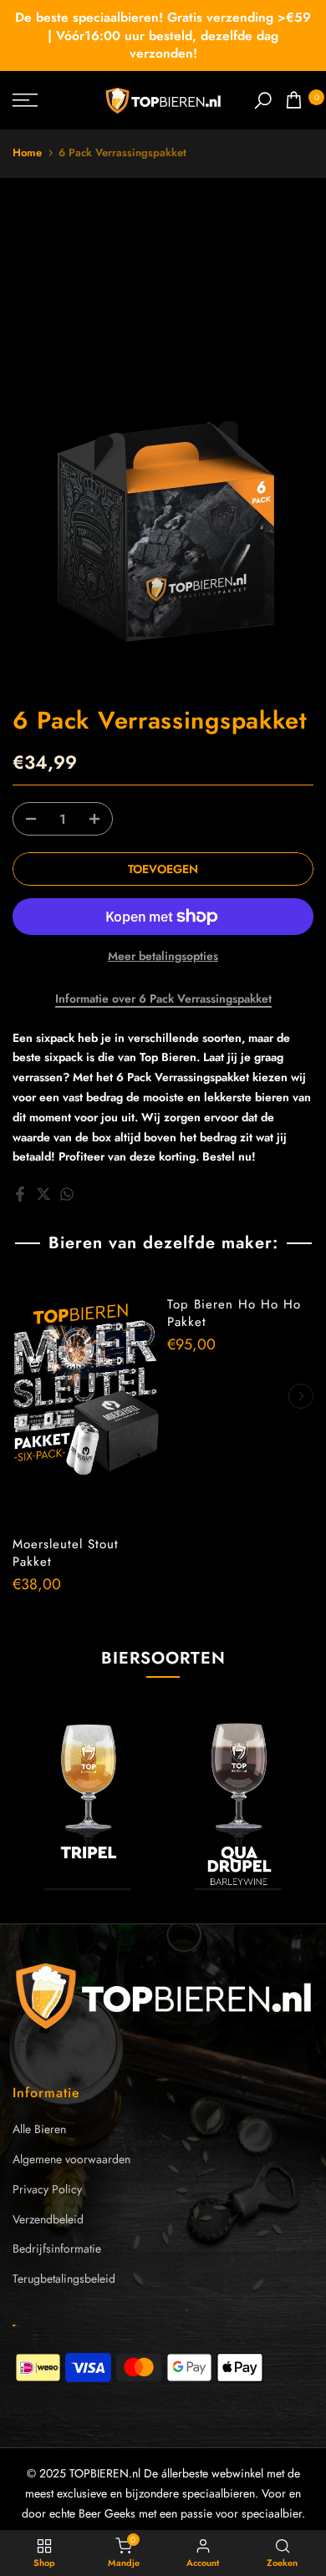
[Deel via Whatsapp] (67, 1194)
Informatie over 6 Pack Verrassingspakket (163, 999)
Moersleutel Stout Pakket (66, 1553)
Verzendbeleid (48, 2219)
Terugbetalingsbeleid (64, 2279)
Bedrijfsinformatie (57, 2248)
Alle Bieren (39, 2129)
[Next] (301, 1396)
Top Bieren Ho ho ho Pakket (234, 1313)
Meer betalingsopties (163, 956)
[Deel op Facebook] (20, 1194)
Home (27, 152)
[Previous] (25, 1396)
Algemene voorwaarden (71, 2159)
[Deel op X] (43, 1194)
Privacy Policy (47, 2189)
